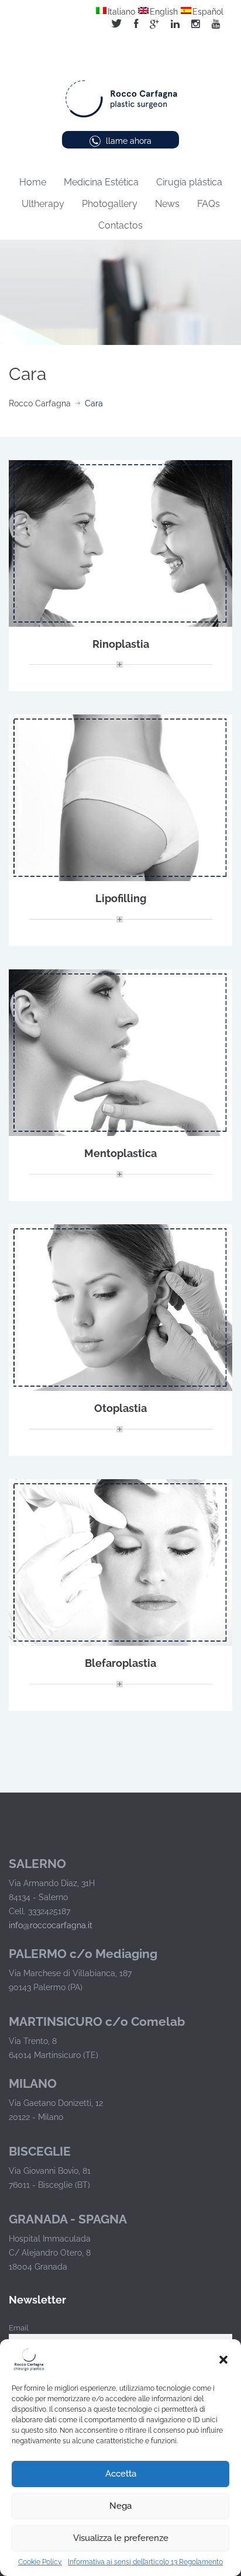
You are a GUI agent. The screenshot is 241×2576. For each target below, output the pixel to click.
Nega (120, 2506)
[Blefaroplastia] (120, 1562)
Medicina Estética (101, 182)
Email (19, 2328)
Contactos (120, 225)
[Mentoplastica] (120, 1052)
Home (33, 182)
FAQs (209, 204)
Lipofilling (121, 898)
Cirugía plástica (189, 182)
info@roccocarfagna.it (51, 1925)
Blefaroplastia (120, 1663)
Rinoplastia (121, 644)
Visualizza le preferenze (121, 2538)
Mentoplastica (120, 1153)
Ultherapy (43, 204)
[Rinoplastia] (120, 543)
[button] (223, 2360)
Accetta (121, 2474)
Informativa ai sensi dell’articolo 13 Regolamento (145, 2562)
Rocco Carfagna (40, 403)
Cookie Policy (40, 2562)
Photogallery (110, 204)
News (167, 204)
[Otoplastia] (120, 1307)
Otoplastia (120, 1408)
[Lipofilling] (120, 797)
